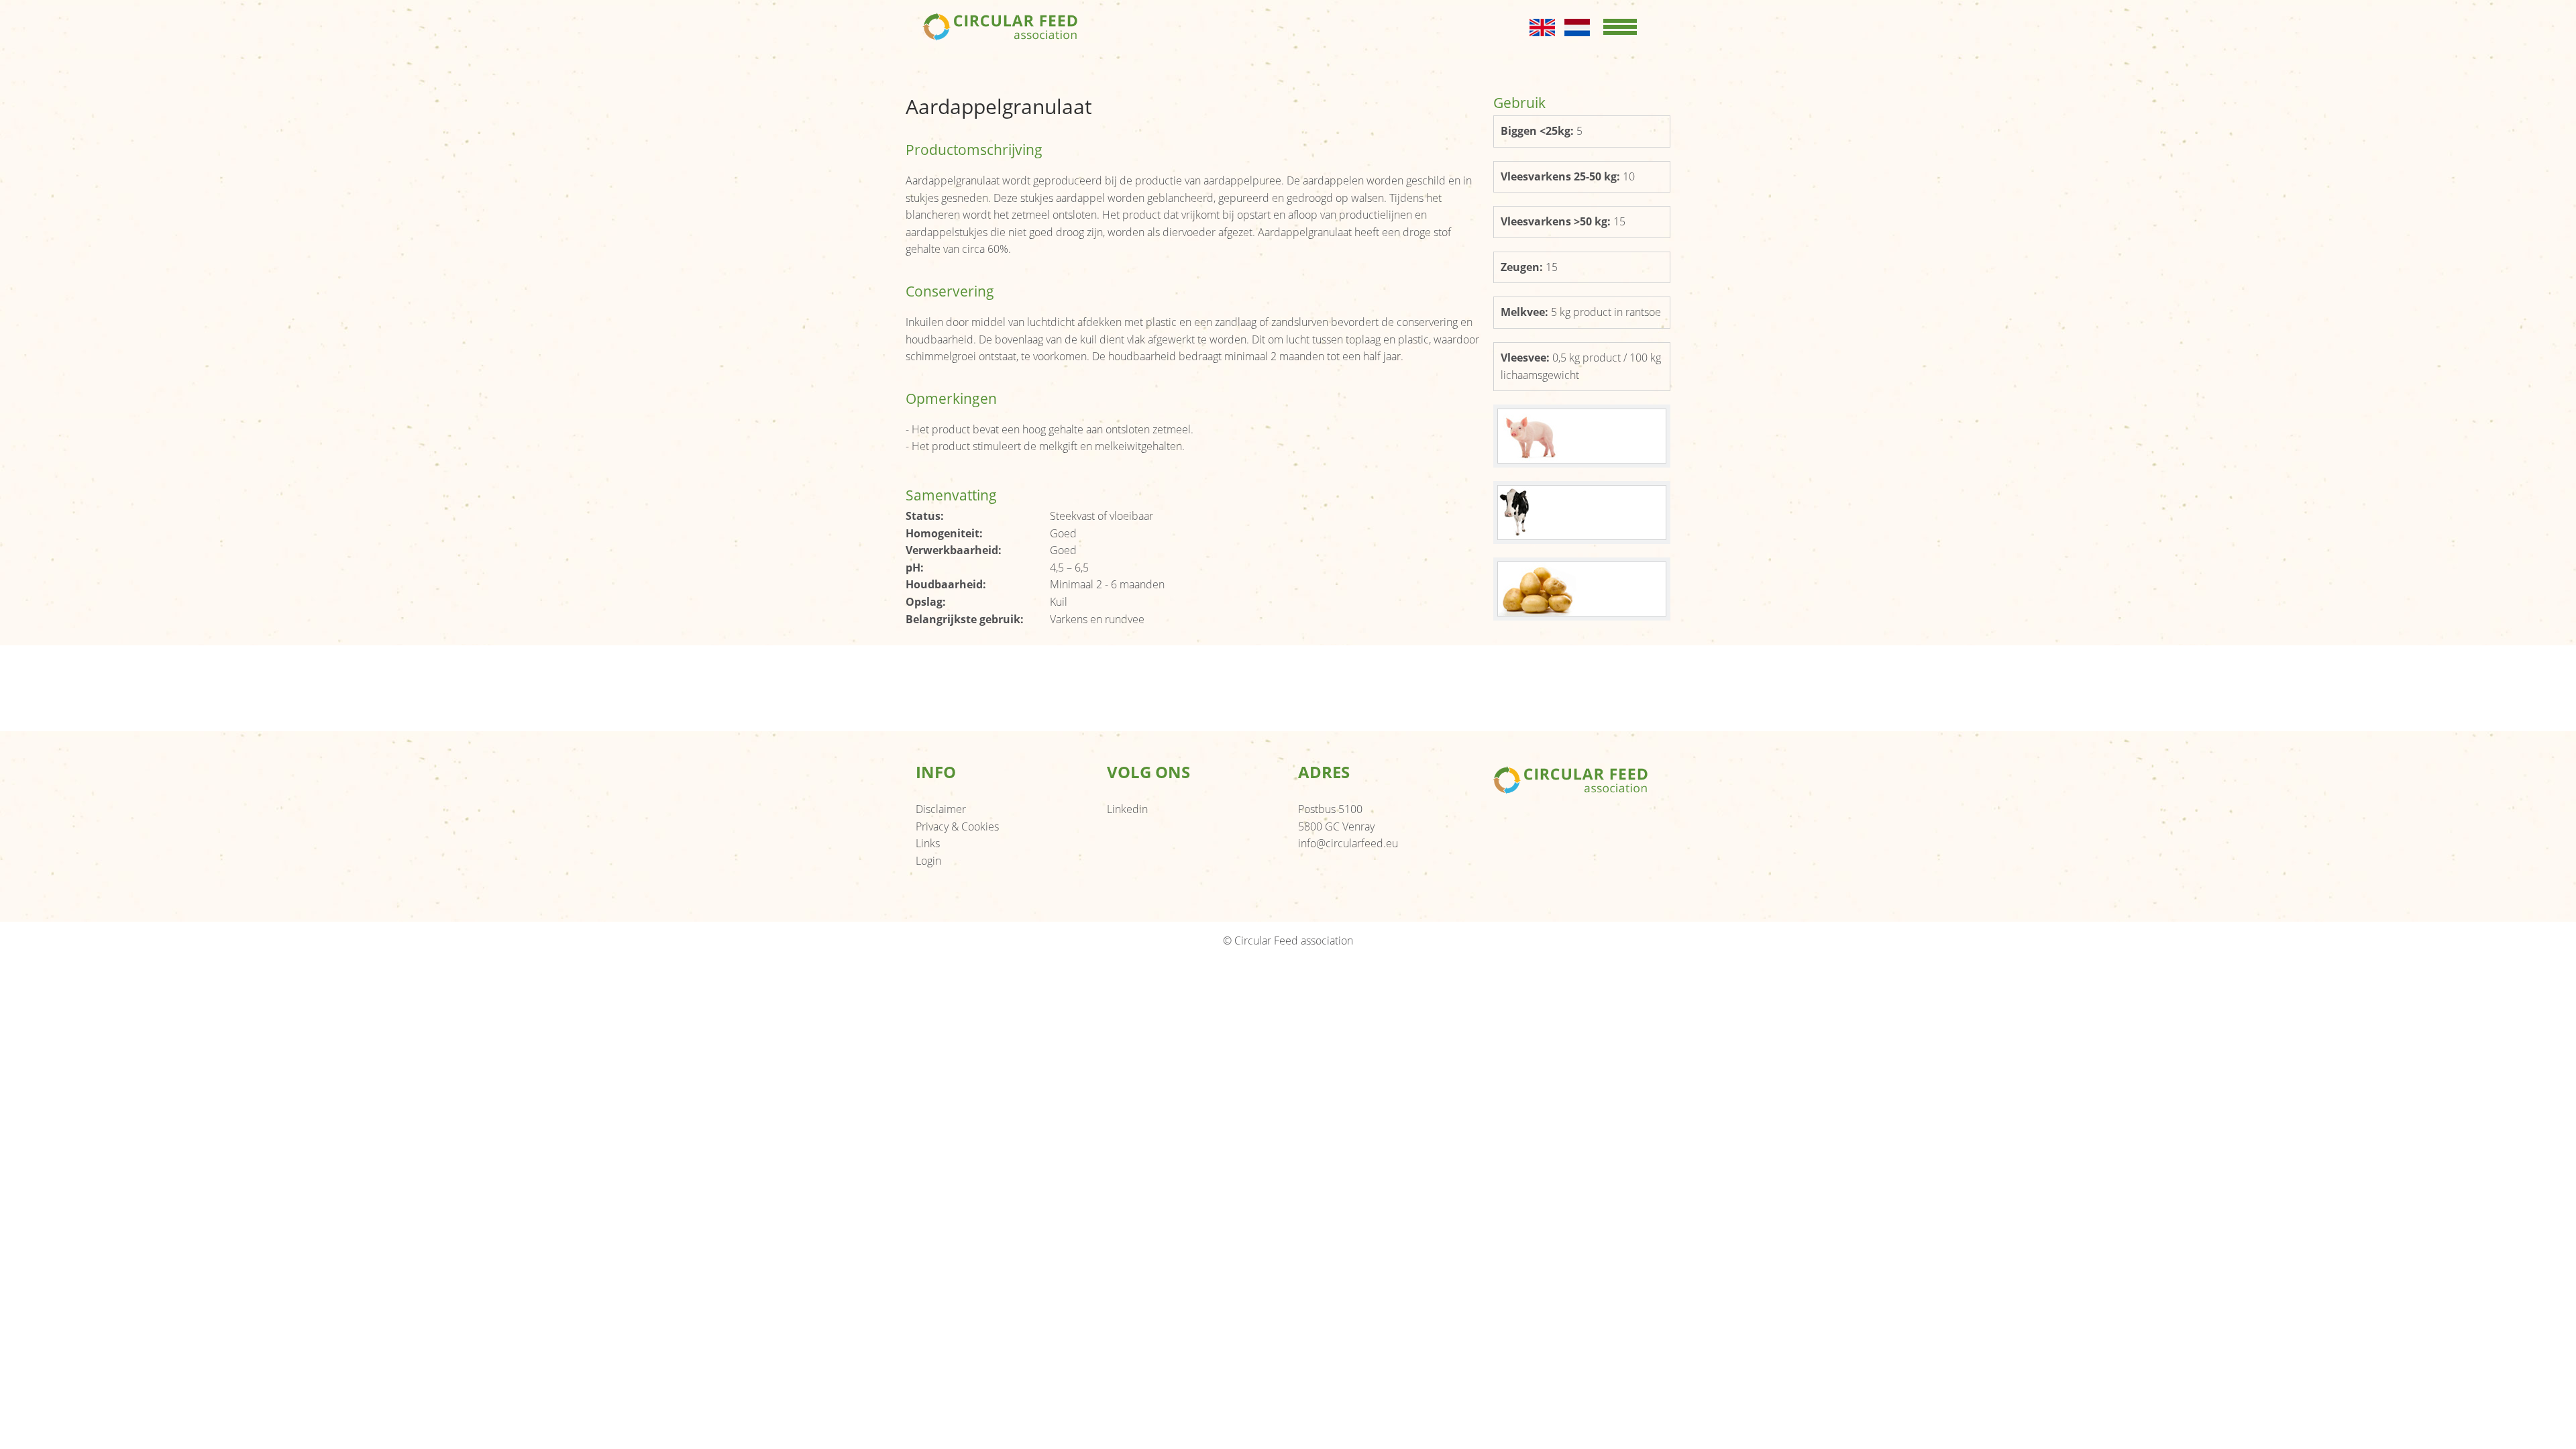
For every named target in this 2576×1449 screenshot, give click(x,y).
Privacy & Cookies (957, 826)
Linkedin (1127, 809)
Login (928, 861)
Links (928, 843)
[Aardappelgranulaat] (1582, 436)
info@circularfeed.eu (1348, 843)
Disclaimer (941, 809)
